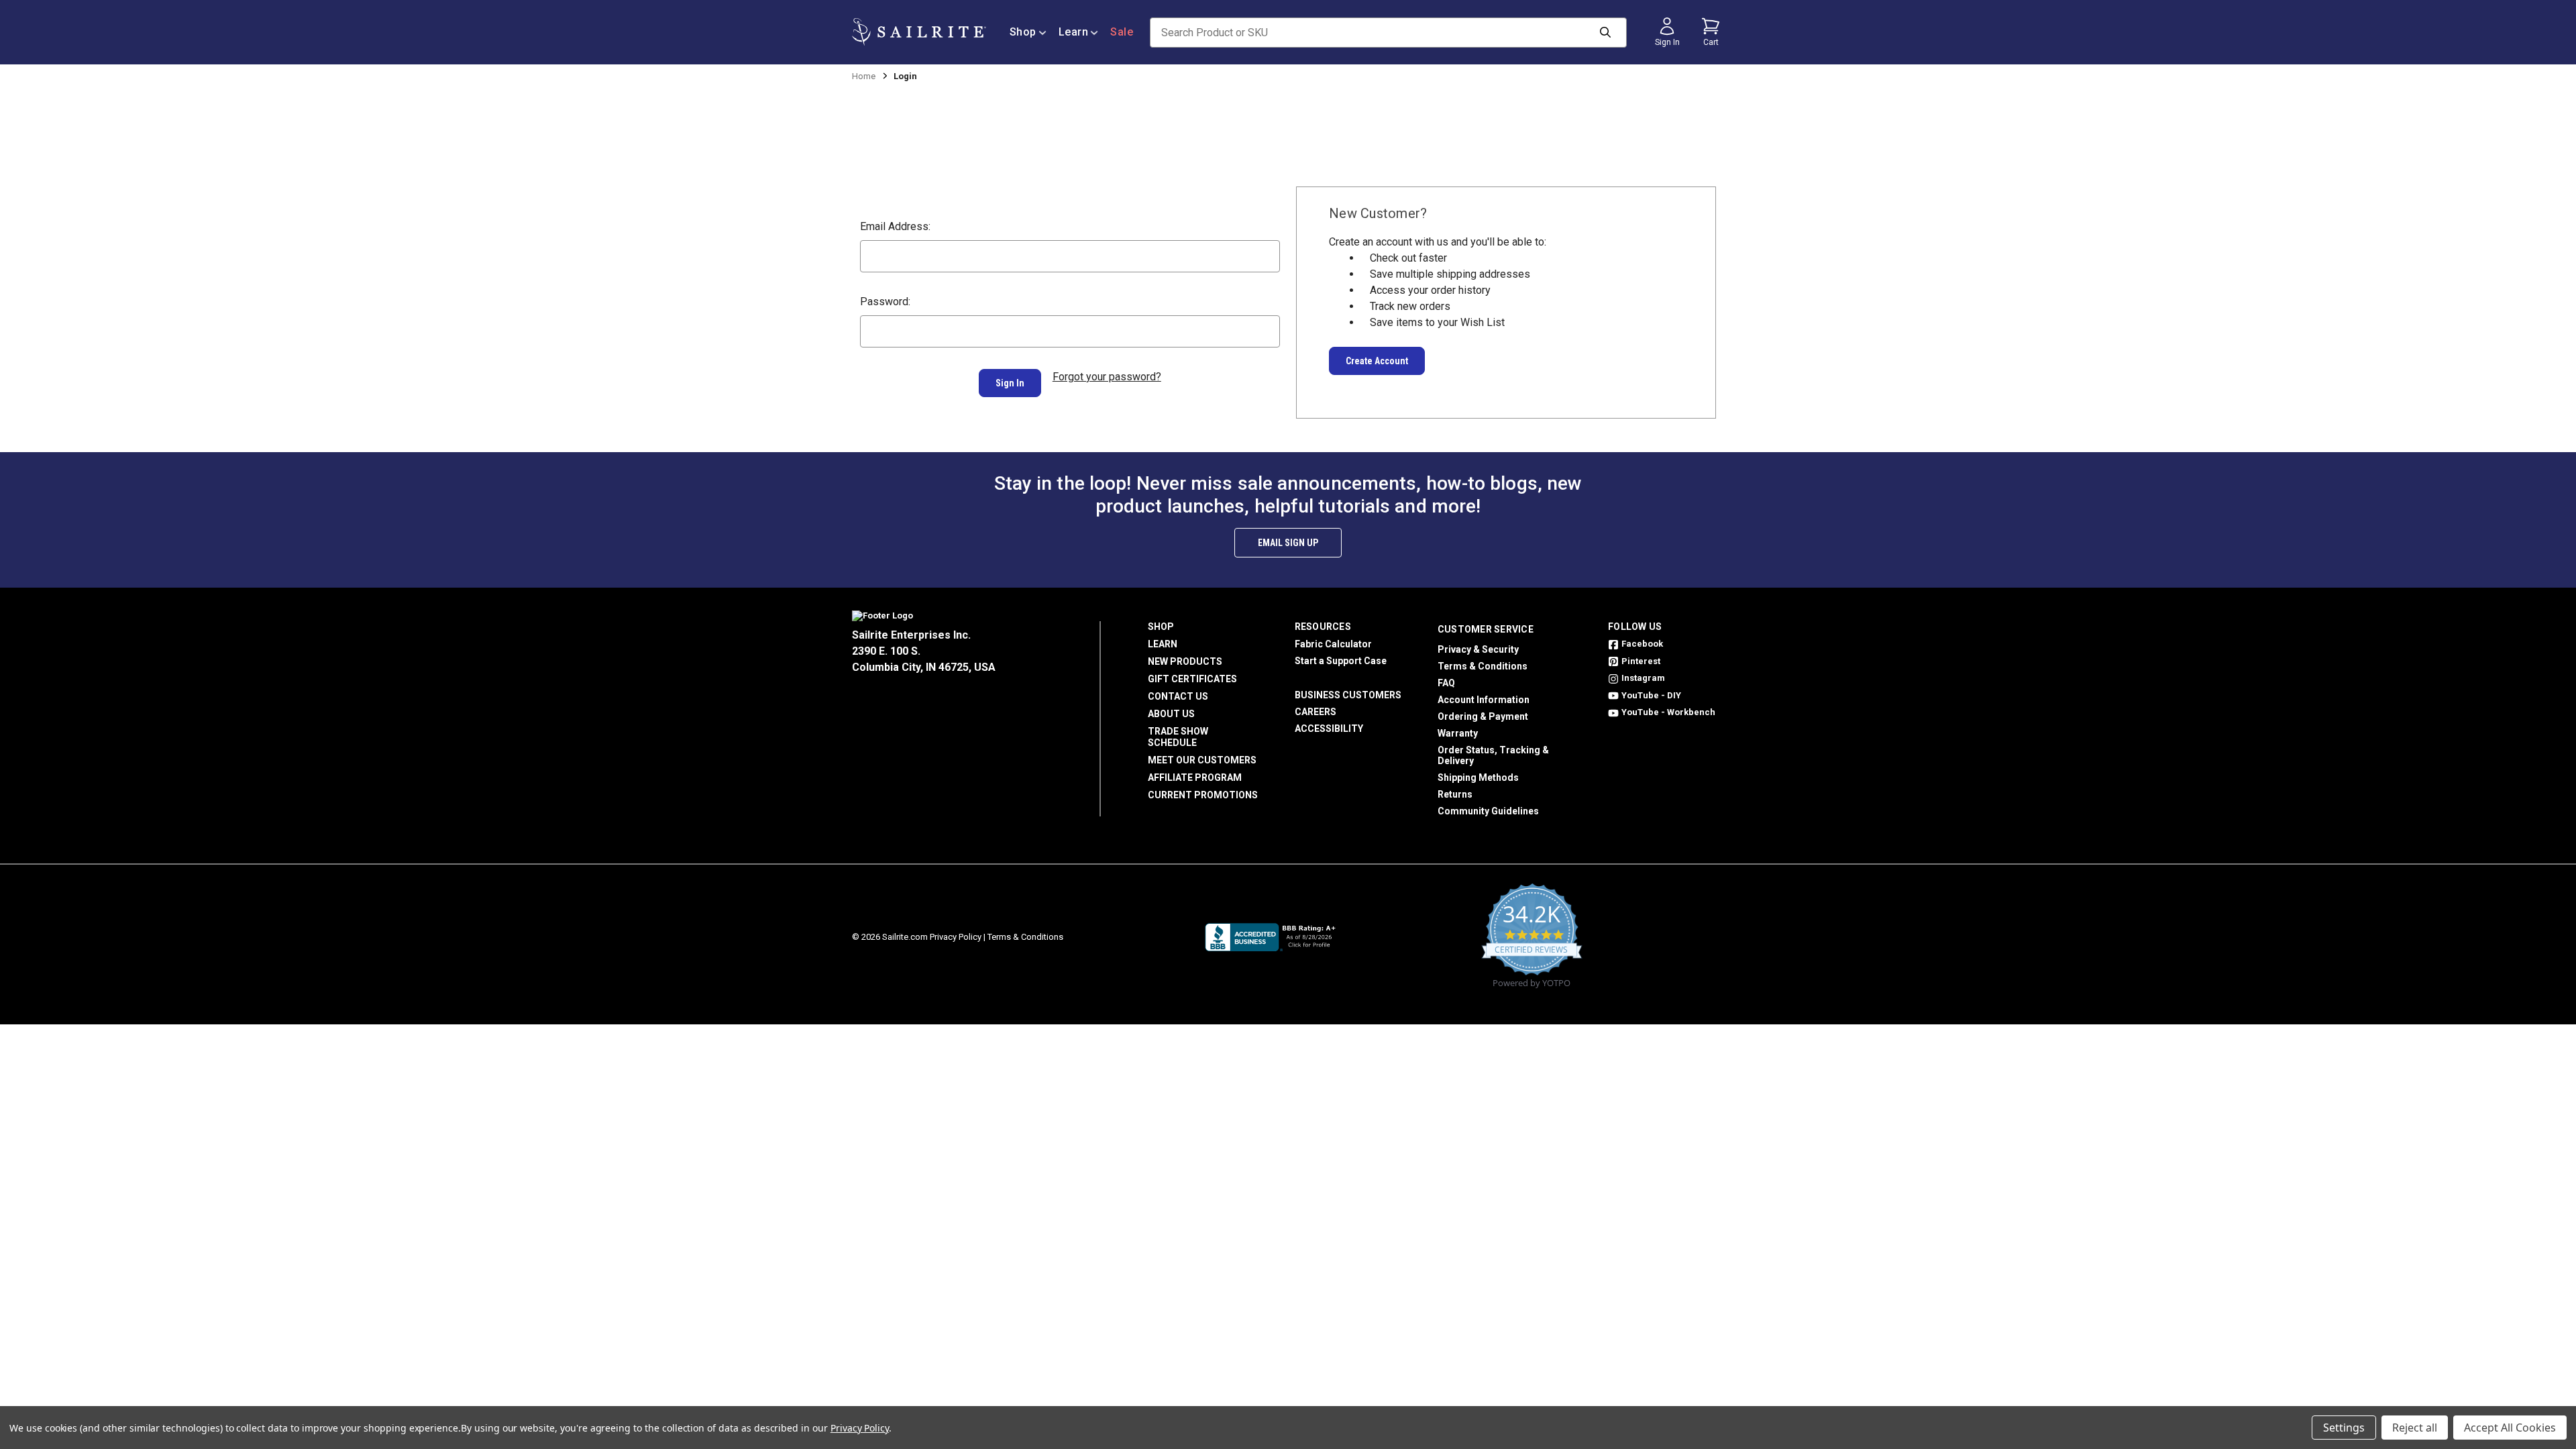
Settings (2344, 1428)
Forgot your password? (1107, 377)
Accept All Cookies (2510, 1428)
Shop (1023, 32)
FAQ (1446, 683)
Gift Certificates (1192, 679)
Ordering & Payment (1483, 716)
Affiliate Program (1195, 777)
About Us (1171, 714)
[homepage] (919, 32)
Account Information (1484, 700)
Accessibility (1329, 729)
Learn (1074, 32)
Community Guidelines (1488, 811)
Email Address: (895, 226)
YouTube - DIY (1651, 695)
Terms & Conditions (1483, 666)
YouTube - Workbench (1668, 712)
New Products (1185, 661)
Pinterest (1641, 661)
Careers (1316, 712)
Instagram (1643, 678)
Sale (1122, 32)
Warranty (1458, 733)
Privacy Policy (956, 937)
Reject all (2415, 1428)
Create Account (1377, 361)
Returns (1455, 794)
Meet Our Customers (1202, 760)
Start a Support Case (1341, 661)
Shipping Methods (1478, 777)
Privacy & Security (1478, 649)
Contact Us (1178, 696)
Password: (885, 302)
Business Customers (1348, 695)
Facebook (1642, 644)
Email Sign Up (1288, 543)
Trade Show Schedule (1178, 737)
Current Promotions (1203, 795)
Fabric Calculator (1333, 644)
